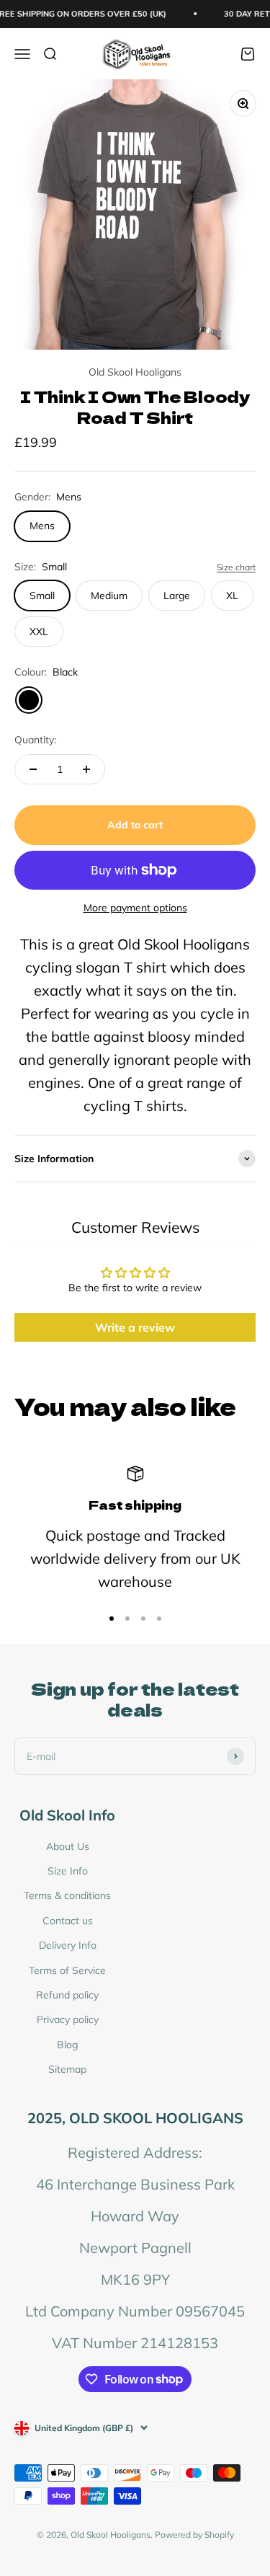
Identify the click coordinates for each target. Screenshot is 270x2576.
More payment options (135, 908)
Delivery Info (68, 1945)
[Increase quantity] (86, 769)
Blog (67, 2045)
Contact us (68, 1921)
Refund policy (67, 1995)
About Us (68, 1846)
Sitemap (67, 2069)
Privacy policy (68, 2019)
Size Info (68, 1871)
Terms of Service (67, 1970)
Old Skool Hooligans (135, 372)
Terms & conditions (67, 1895)
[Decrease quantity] (33, 769)
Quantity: (35, 740)
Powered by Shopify (194, 2535)
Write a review (135, 1327)
